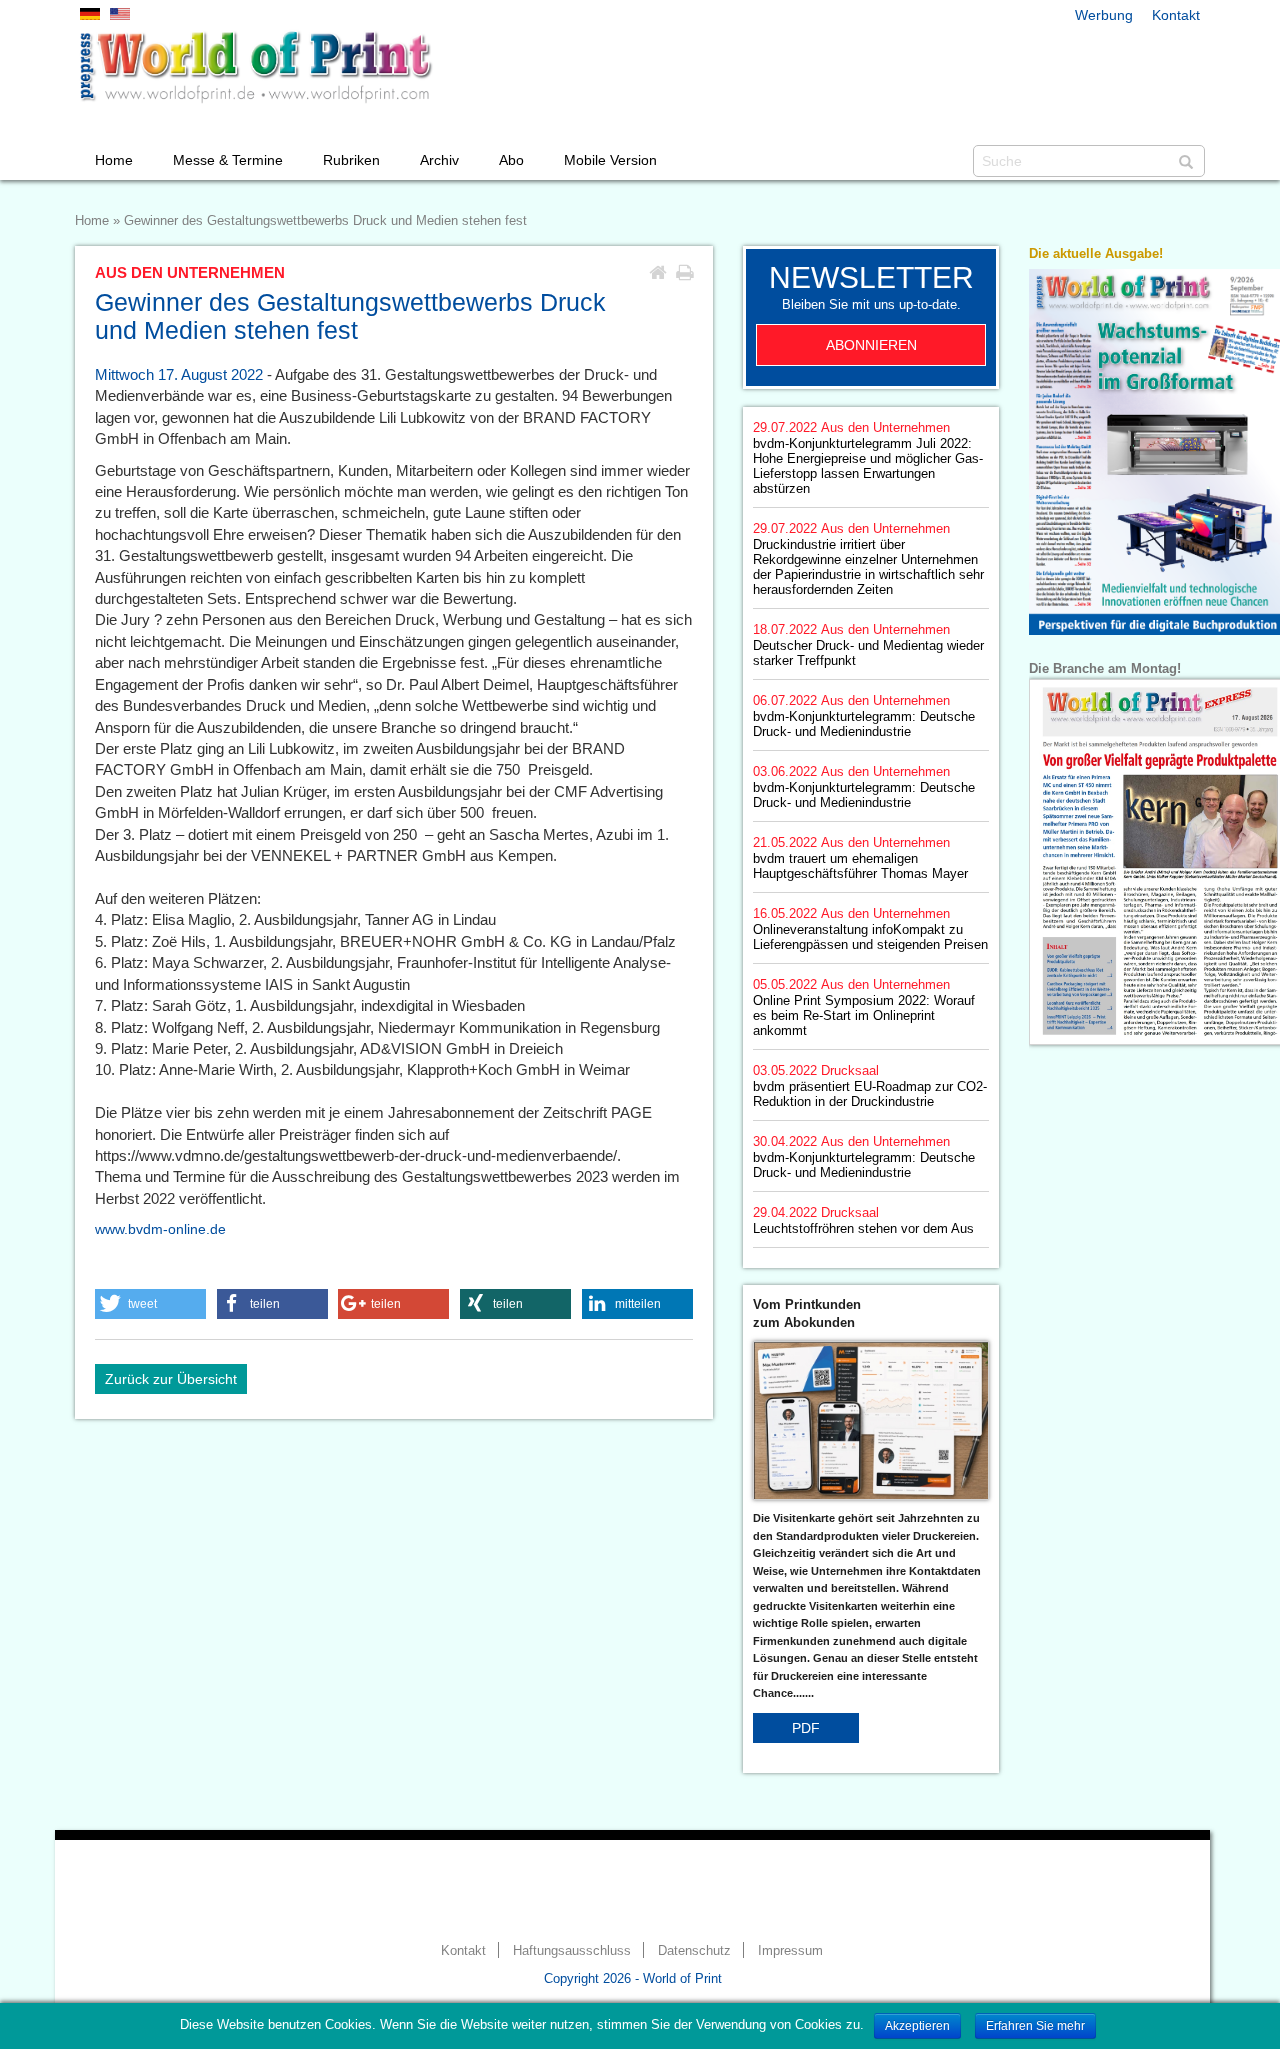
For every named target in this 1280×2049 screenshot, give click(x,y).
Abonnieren (871, 345)
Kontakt (1176, 15)
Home (114, 160)
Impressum (790, 1951)
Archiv (439, 160)
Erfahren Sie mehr (1035, 2026)
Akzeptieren (917, 2026)
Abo (511, 160)
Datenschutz (694, 1951)
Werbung (1104, 15)
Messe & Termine (228, 160)
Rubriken (351, 160)
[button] (150, 1304)
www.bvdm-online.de (160, 1229)
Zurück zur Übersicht (171, 1379)
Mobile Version (610, 160)
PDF (806, 1728)
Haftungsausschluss (572, 1951)
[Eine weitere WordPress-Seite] (255, 67)
